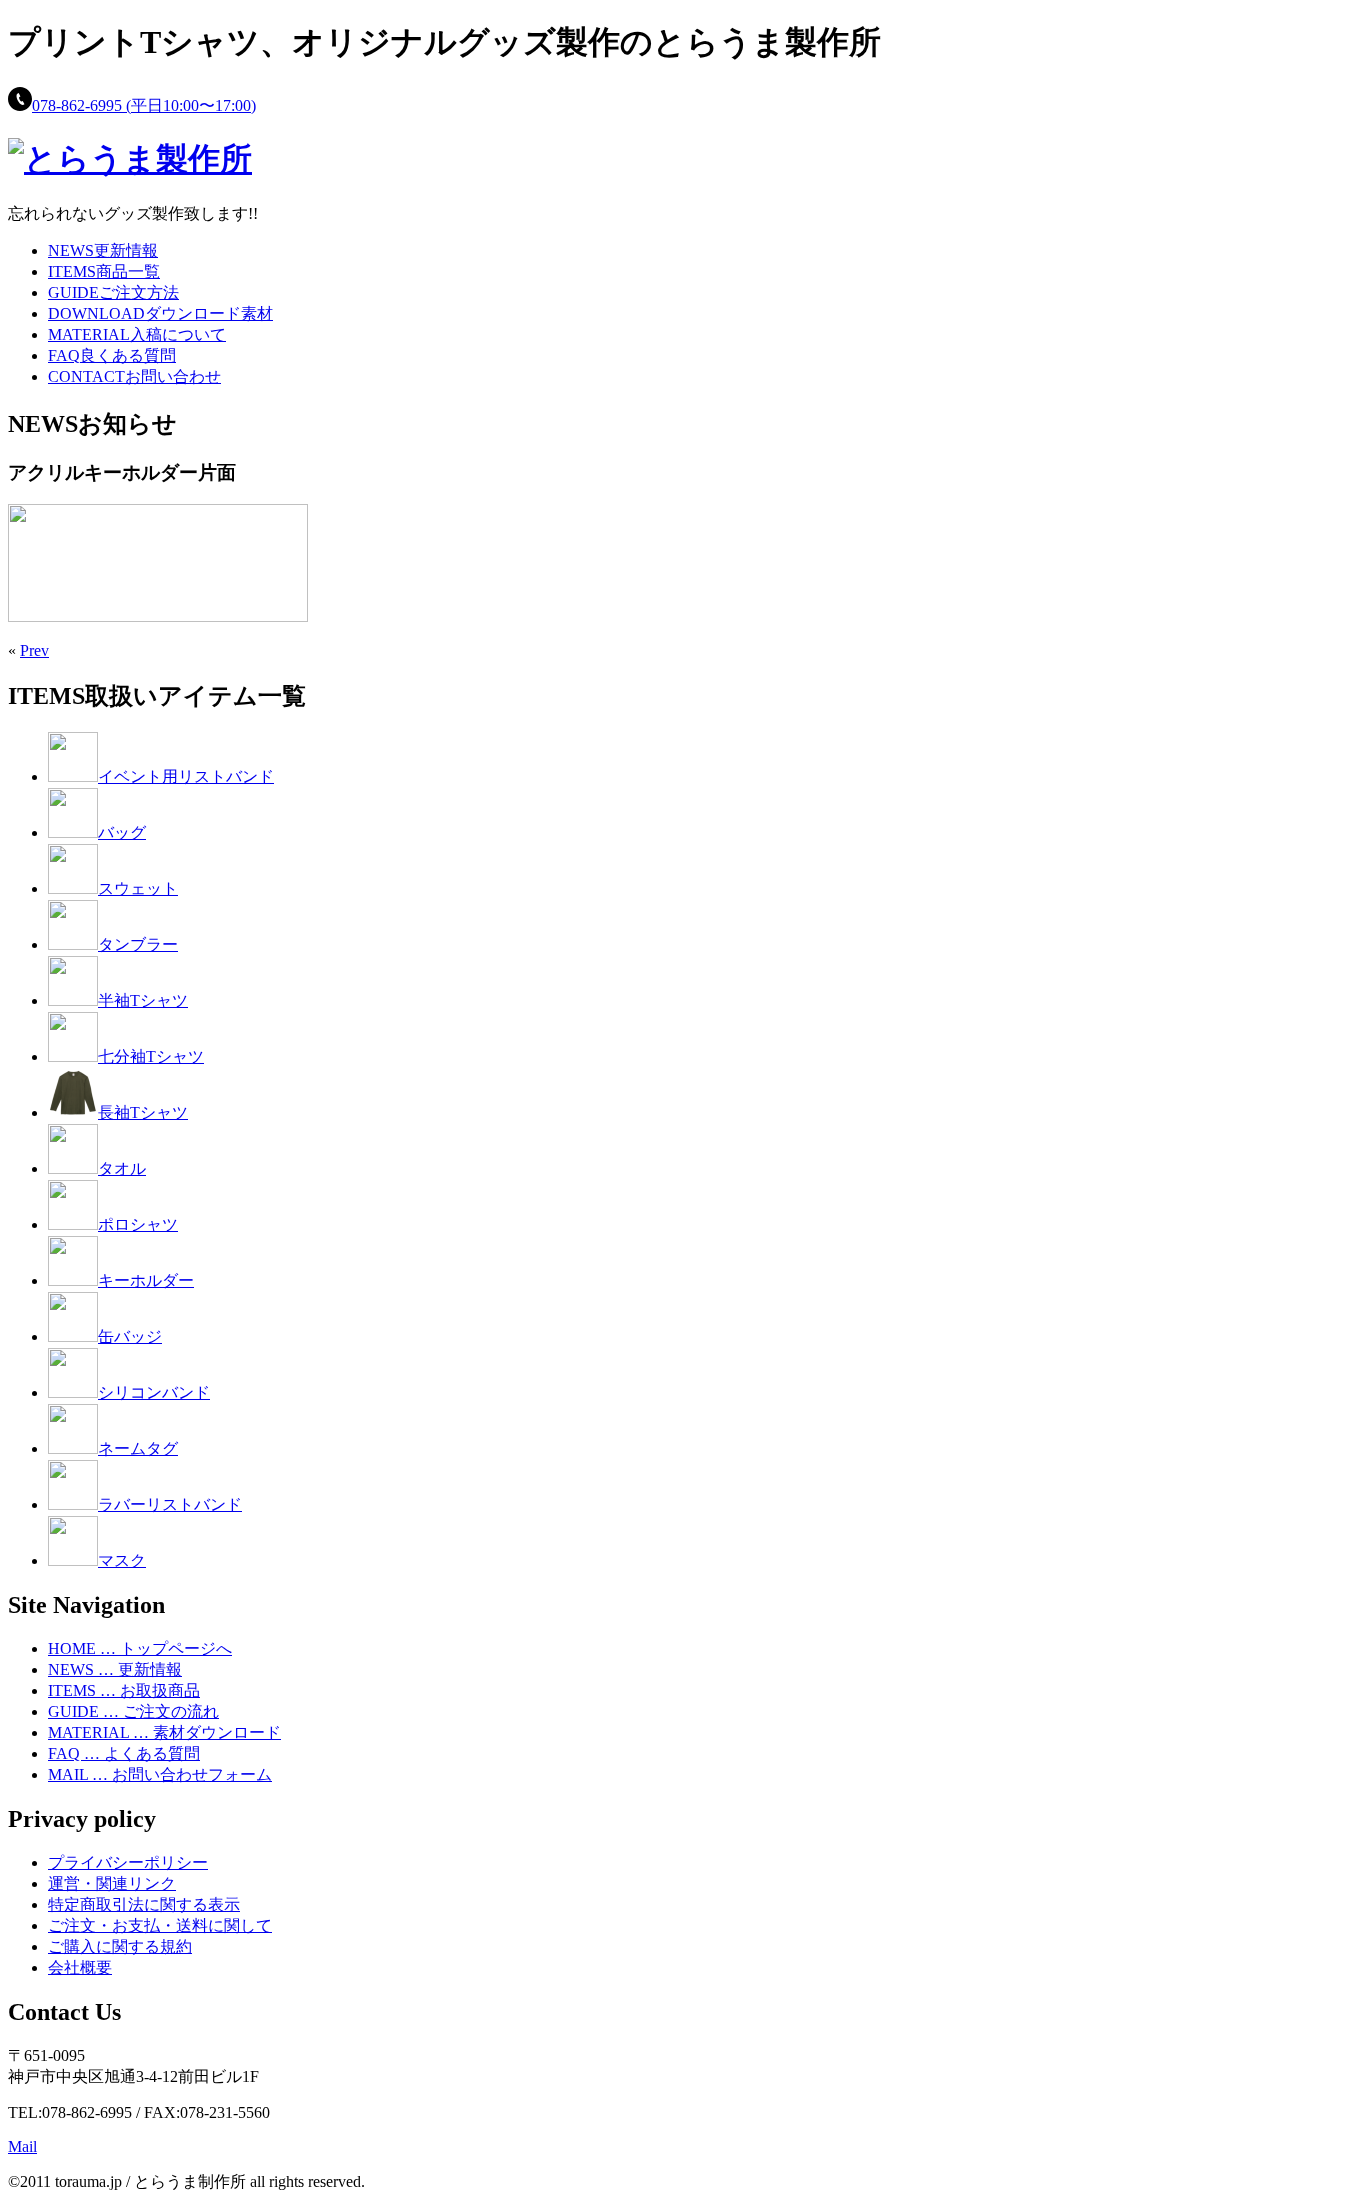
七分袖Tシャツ (151, 1056)
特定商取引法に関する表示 (144, 1904)
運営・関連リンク (112, 1883)
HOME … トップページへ (140, 1648)
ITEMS (104, 271)
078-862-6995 (144, 105)
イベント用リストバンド (186, 776)
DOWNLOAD (160, 313)
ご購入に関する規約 (120, 1946)
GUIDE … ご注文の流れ (133, 1711)
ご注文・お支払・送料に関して (160, 1925)
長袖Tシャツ (143, 1112)
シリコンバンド (154, 1392)
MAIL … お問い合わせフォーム (160, 1774)
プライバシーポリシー (128, 1862)
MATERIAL (137, 334)
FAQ (112, 355)
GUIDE (113, 292)
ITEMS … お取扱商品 (124, 1690)
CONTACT (134, 376)
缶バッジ (130, 1336)
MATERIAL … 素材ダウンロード (164, 1732)
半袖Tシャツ (143, 1000)
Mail (22, 2146)
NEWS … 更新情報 (115, 1669)
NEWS (103, 250)
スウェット (138, 888)
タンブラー (138, 944)
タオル (122, 1168)
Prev (34, 650)
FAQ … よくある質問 (124, 1753)
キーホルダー (146, 1280)
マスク (122, 1560)
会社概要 (80, 1967)
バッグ (122, 832)
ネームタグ (138, 1448)
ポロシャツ (138, 1224)
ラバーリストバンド (170, 1504)
